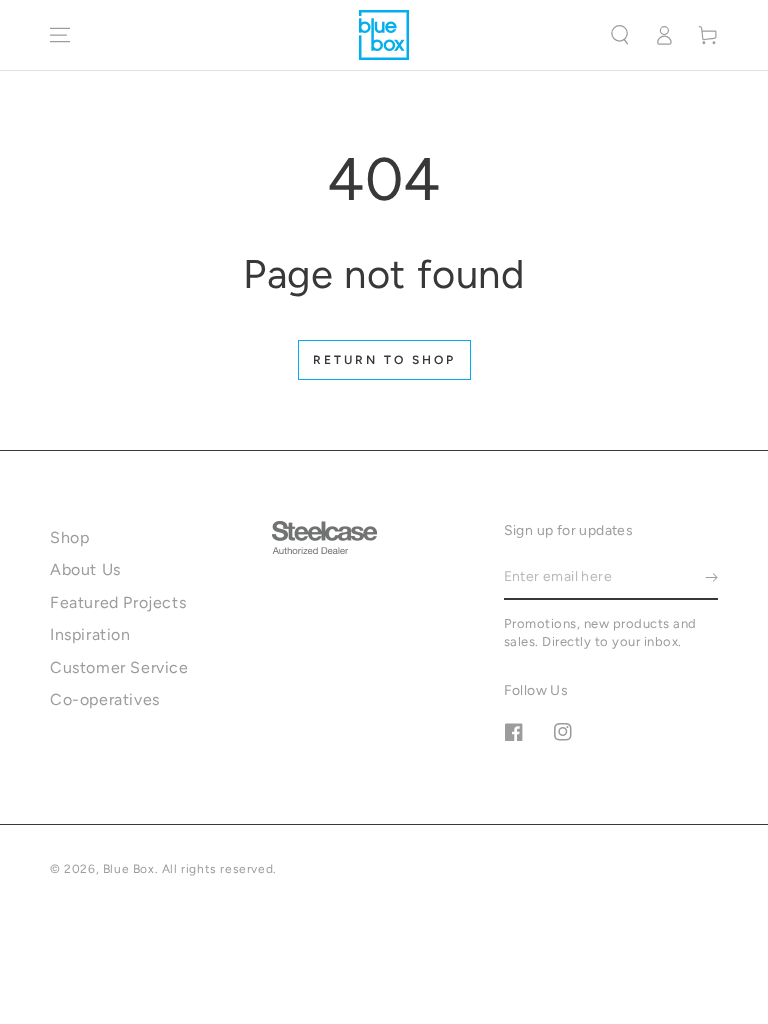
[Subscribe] (711, 577)
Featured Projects (118, 602)
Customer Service (119, 667)
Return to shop (384, 360)
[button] (620, 35)
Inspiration (90, 634)
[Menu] (60, 35)
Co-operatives (105, 699)
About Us (85, 569)
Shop (69, 537)
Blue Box (129, 869)
